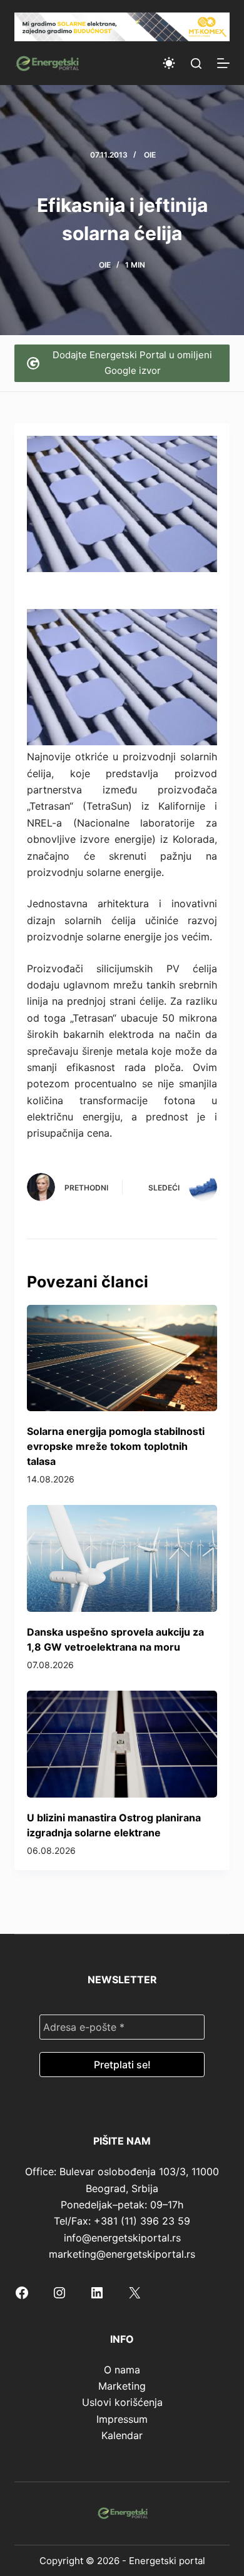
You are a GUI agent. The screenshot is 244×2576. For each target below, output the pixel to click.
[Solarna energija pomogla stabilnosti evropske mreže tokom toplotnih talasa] (122, 1358)
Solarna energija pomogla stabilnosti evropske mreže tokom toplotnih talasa (116, 1446)
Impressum (122, 2419)
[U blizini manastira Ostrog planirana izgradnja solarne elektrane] (122, 1744)
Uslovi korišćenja (122, 2402)
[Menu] (223, 63)
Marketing (122, 2386)
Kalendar (122, 2435)
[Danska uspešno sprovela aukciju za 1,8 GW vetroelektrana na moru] (122, 1558)
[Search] (196, 63)
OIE (150, 155)
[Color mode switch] (169, 63)
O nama (122, 2370)
